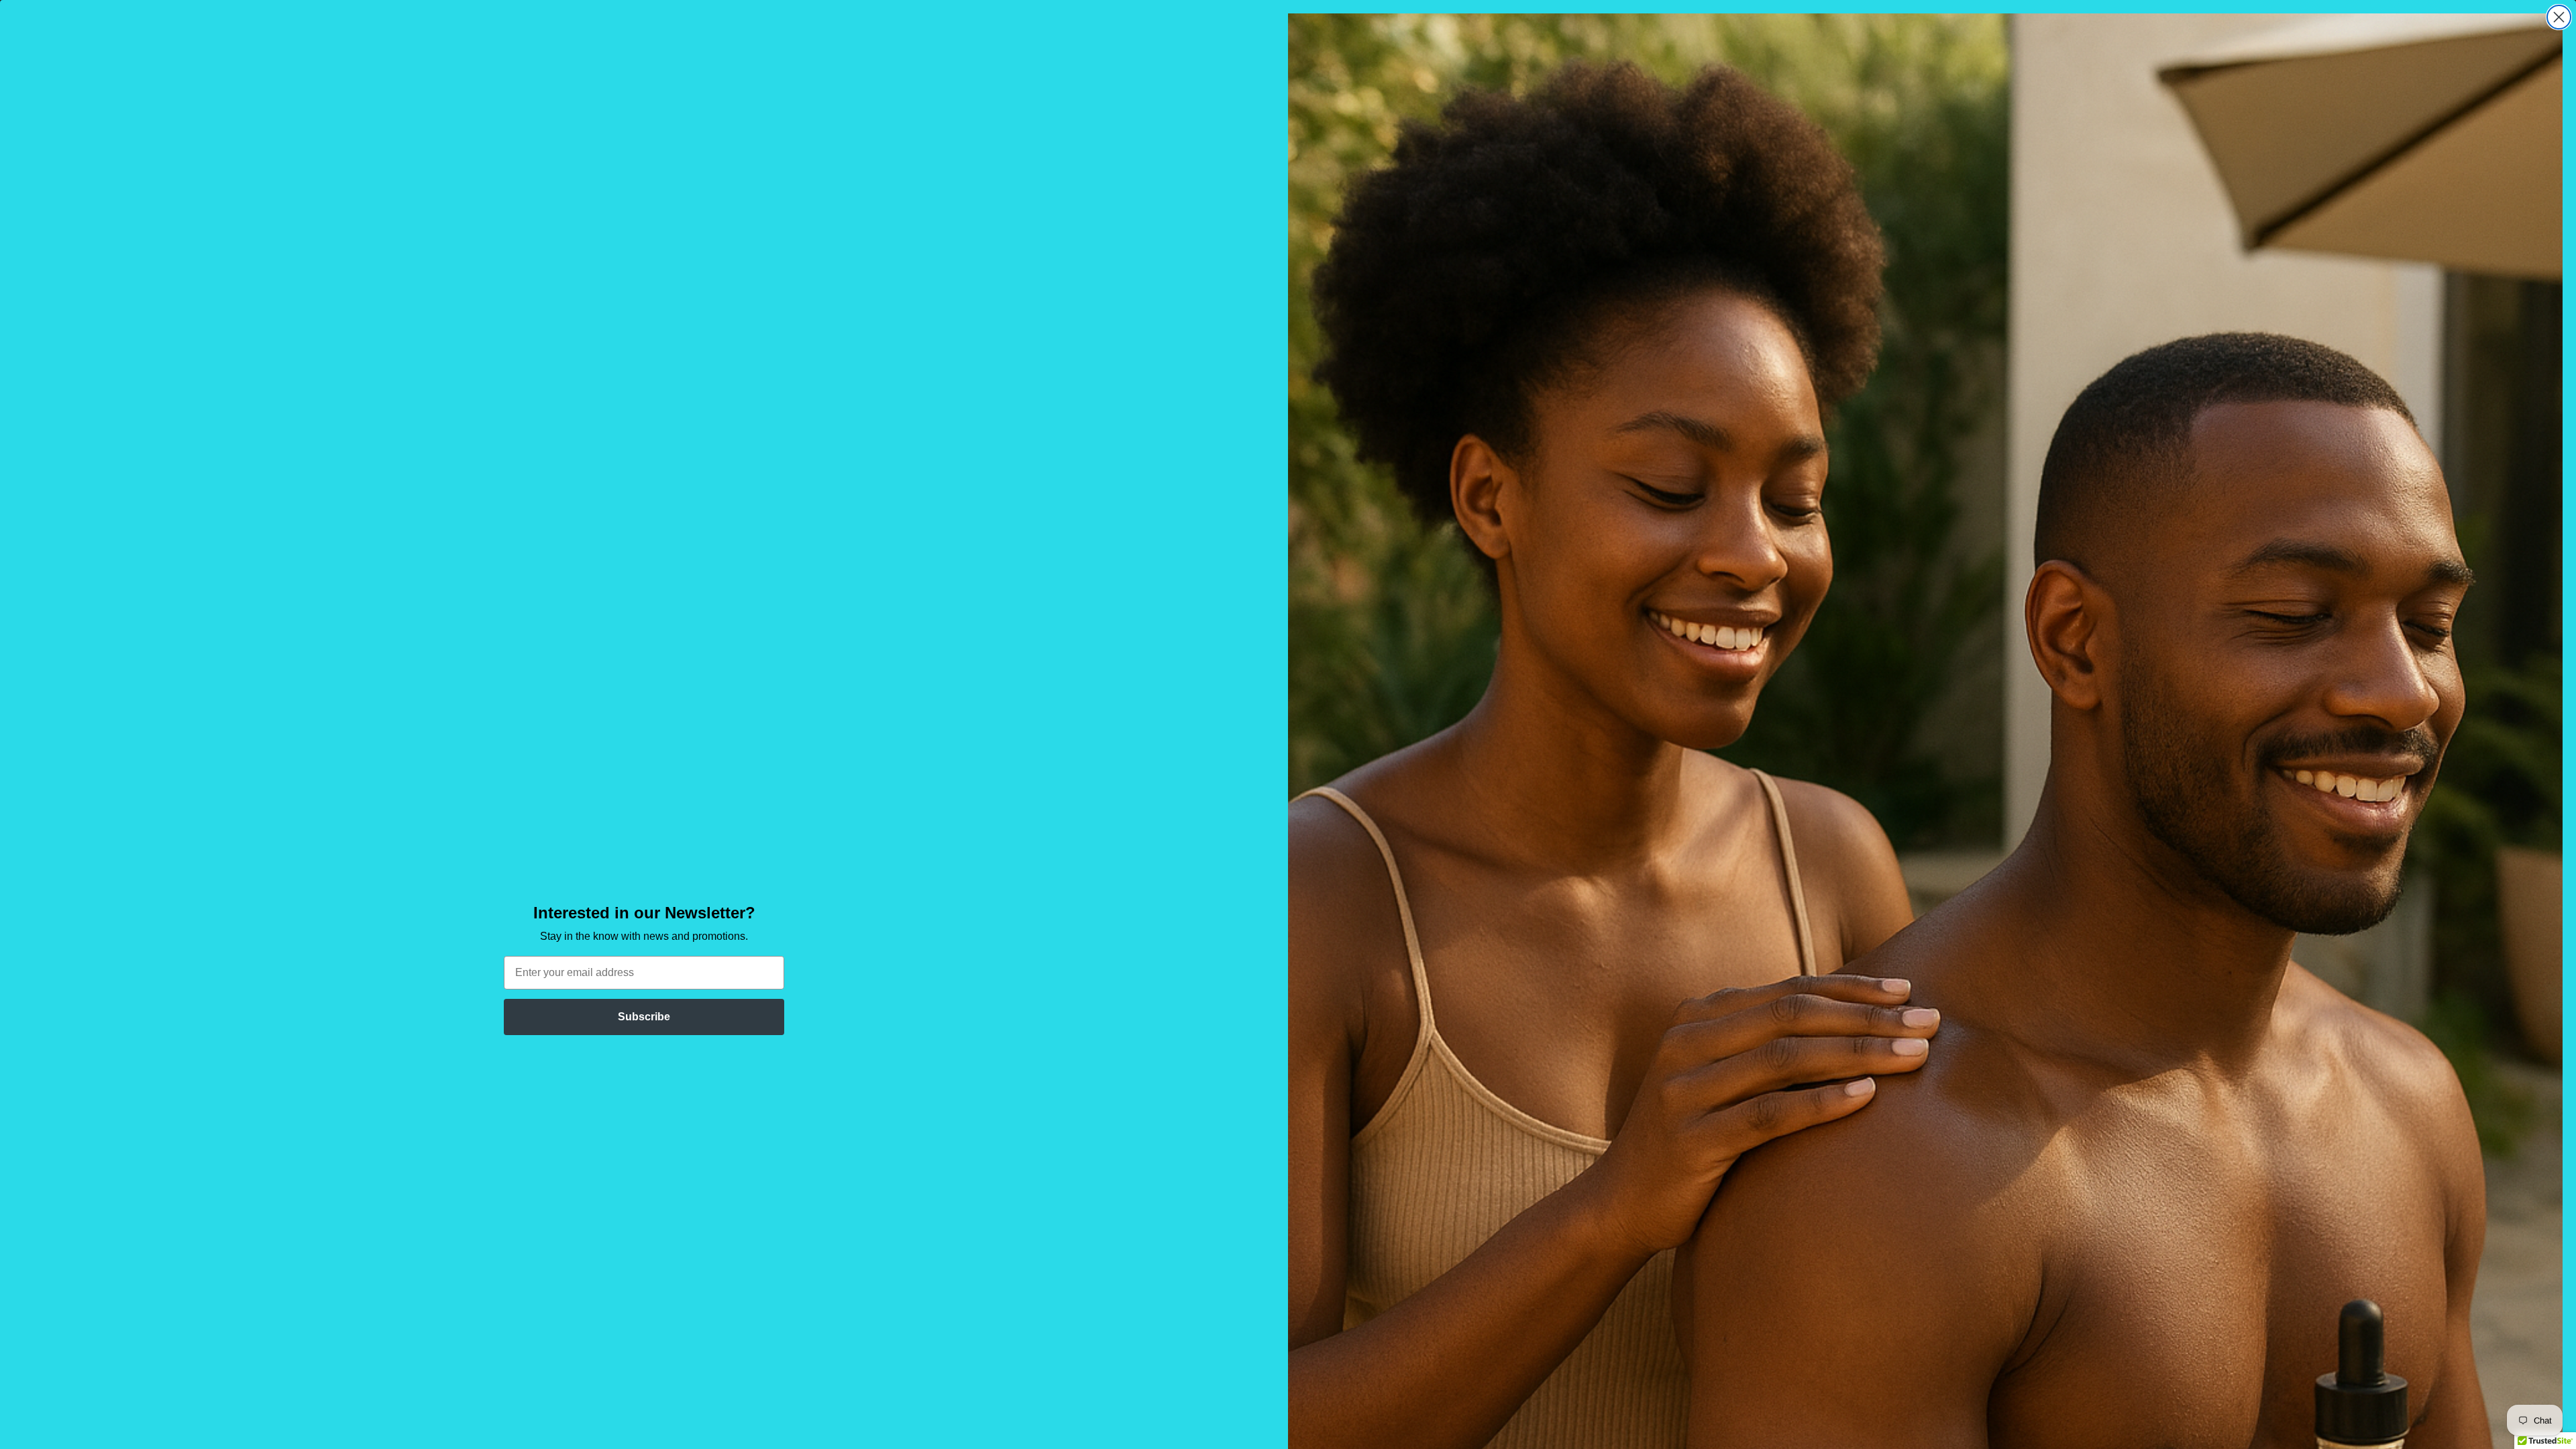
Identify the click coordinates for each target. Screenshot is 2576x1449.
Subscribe (644, 1017)
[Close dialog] (2559, 17)
